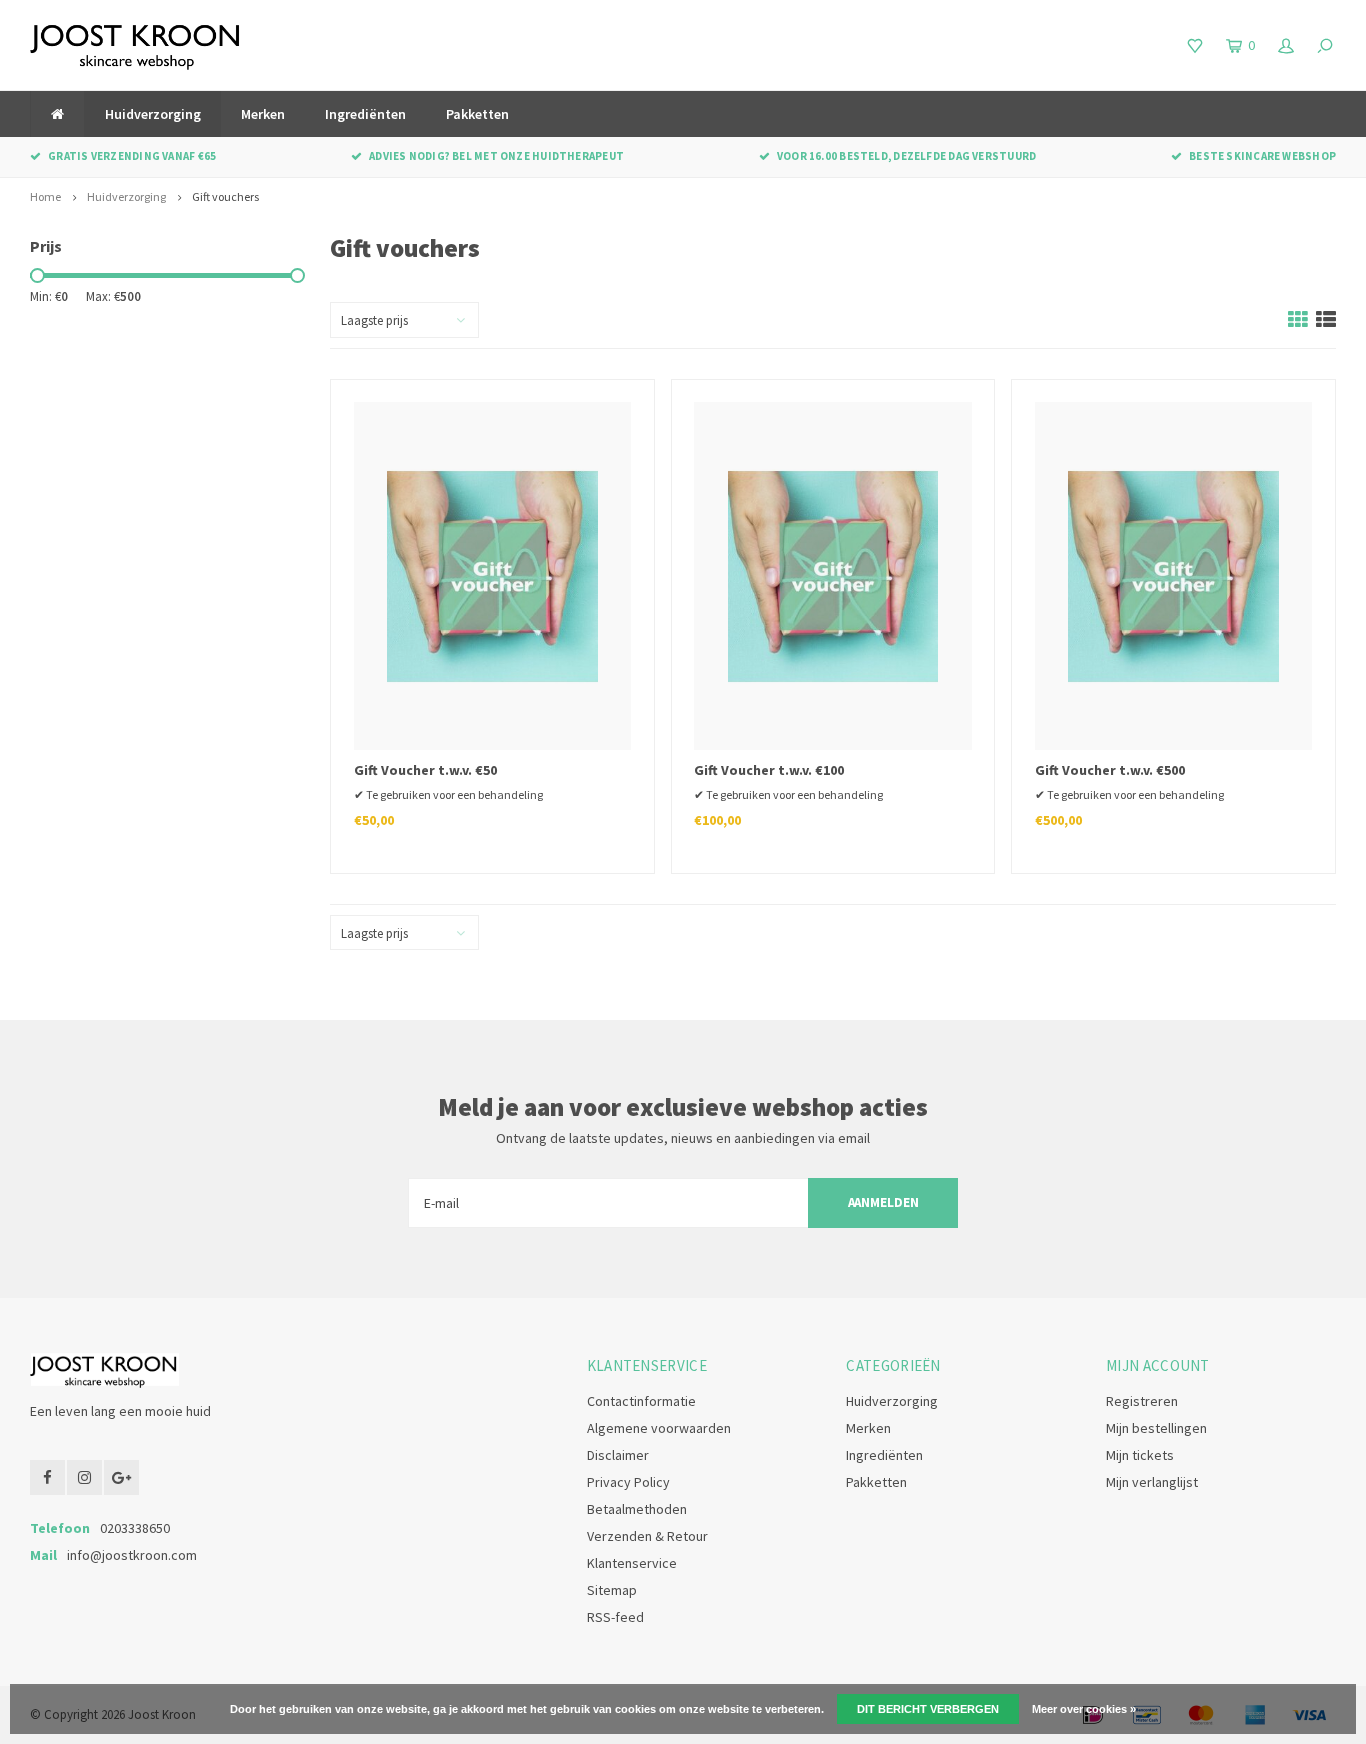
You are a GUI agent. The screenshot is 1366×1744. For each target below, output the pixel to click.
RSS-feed (615, 1617)
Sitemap (612, 1590)
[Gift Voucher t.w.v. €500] (1173, 575)
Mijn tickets (1140, 1455)
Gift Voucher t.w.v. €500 (1110, 770)
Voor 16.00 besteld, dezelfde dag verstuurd (906, 156)
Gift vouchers (225, 196)
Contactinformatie (641, 1401)
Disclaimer (618, 1455)
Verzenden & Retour (647, 1536)
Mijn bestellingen (1156, 1428)
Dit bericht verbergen (928, 1709)
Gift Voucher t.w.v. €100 (769, 770)
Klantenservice (632, 1563)
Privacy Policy (628, 1482)
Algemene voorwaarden (659, 1428)
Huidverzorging (153, 114)
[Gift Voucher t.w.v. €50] (492, 575)
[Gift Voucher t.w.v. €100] (832, 575)
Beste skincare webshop (1262, 156)
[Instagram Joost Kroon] (84, 1477)
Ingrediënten (365, 114)
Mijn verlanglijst (1152, 1482)
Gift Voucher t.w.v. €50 (425, 770)
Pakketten (477, 114)
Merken (263, 114)
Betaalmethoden (637, 1509)
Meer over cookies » (1084, 1709)
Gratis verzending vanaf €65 (132, 156)
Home (45, 196)
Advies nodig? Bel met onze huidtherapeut (496, 156)
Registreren (1142, 1401)
